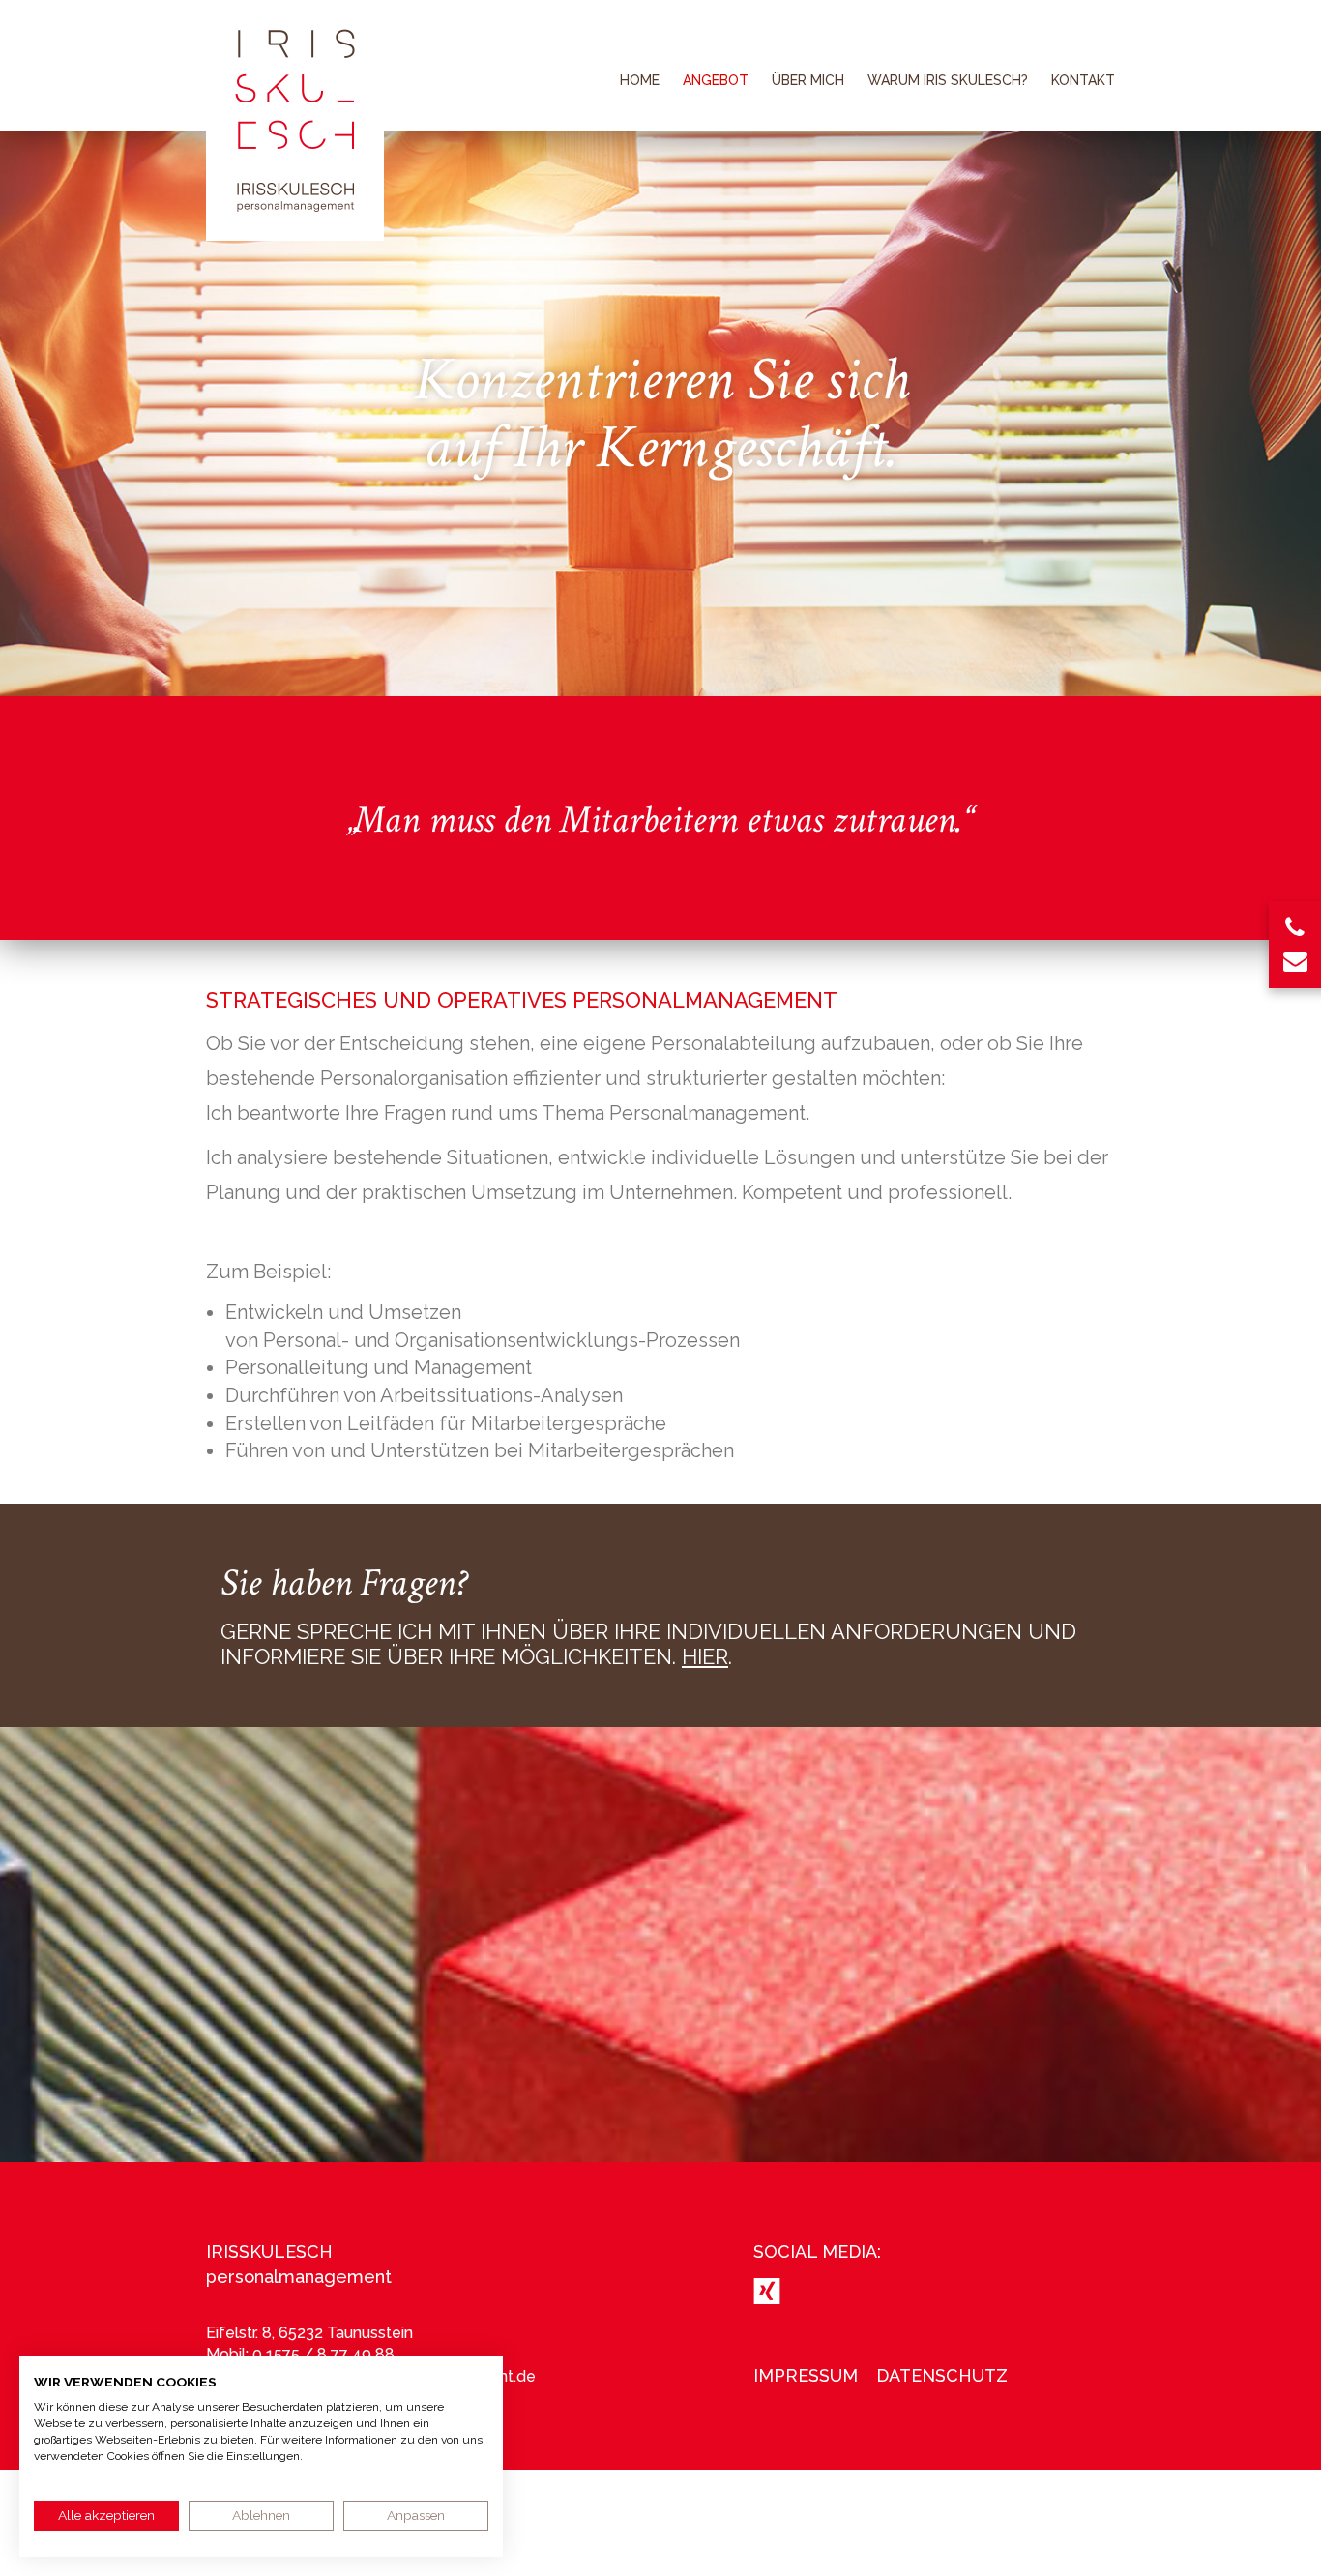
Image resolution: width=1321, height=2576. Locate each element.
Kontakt (1083, 80)
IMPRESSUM (806, 2375)
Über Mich (808, 80)
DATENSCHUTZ (942, 2375)
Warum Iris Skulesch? (948, 80)
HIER (705, 1656)
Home (640, 80)
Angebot (716, 80)
